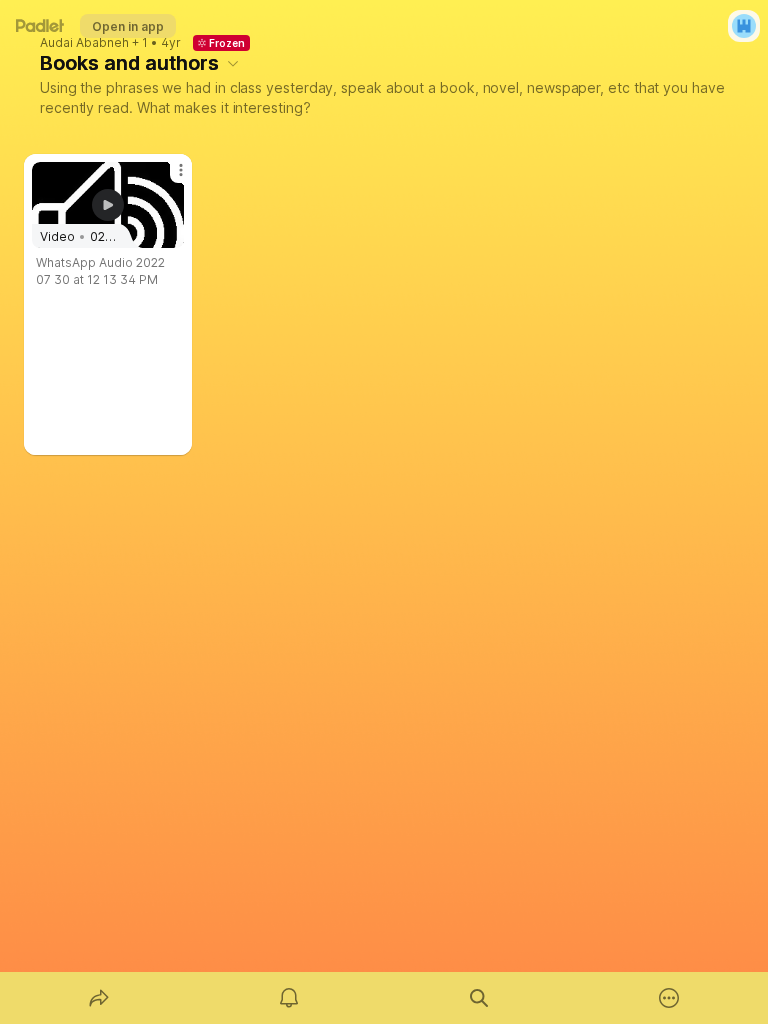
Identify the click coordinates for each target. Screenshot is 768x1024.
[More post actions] (168, 178)
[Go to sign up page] (744, 26)
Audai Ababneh (84, 43)
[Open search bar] (479, 998)
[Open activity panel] (289, 998)
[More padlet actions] (669, 998)
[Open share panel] (99, 998)
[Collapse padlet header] (233, 63)
